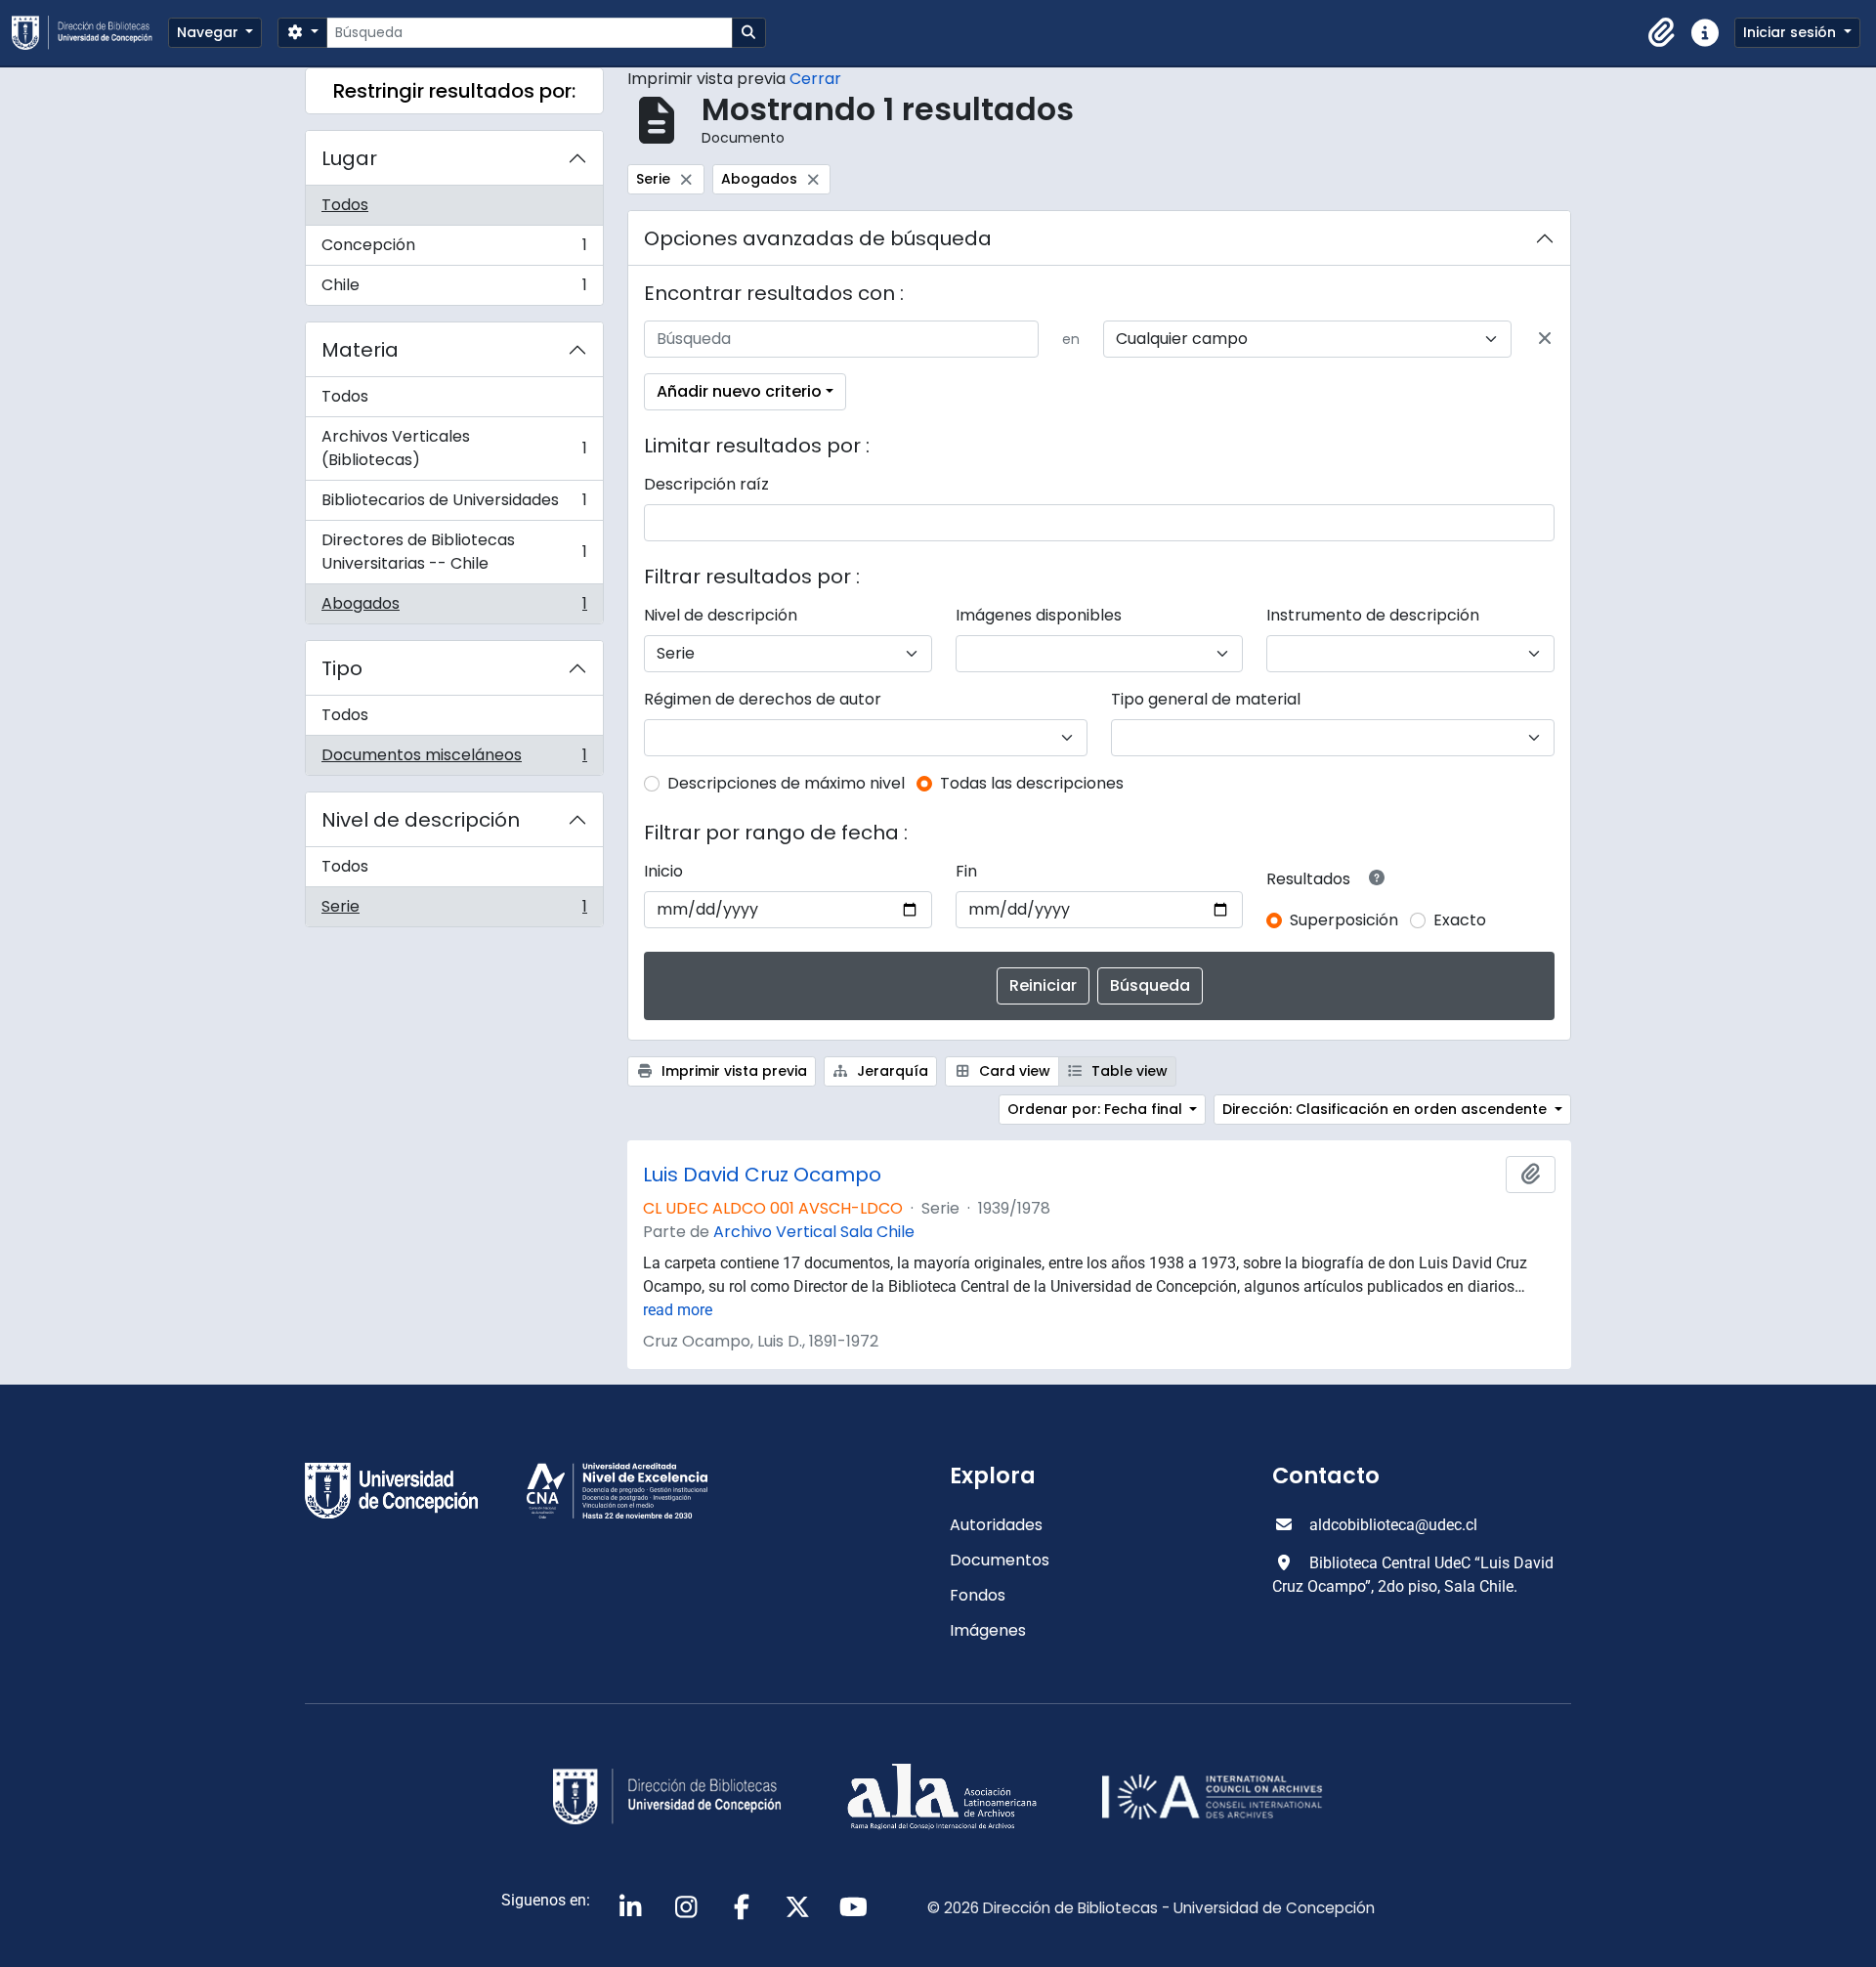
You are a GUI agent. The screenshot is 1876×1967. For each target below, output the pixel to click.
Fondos (978, 1595)
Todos (345, 205)
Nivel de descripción (421, 820)
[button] (1662, 33)
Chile (454, 289)
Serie (454, 911)
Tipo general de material (1206, 699)
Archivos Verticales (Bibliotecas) (454, 448)
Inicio (663, 871)
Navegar (210, 32)
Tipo (342, 668)
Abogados (454, 608)
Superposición (1344, 920)
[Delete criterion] (1545, 339)
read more (678, 1310)
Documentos (1000, 1560)
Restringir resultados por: (454, 91)
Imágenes (988, 1630)
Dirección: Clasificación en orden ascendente (1386, 1109)
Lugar (349, 158)
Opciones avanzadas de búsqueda (818, 238)
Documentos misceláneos (454, 759)
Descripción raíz (706, 484)
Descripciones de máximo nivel (786, 783)
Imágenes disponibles (1039, 615)
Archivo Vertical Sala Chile (814, 1232)
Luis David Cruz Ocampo (762, 1175)
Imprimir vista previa (732, 1071)
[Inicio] (90, 33)
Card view (1013, 1071)
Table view (1128, 1071)
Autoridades (996, 1525)
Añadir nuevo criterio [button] (739, 391)
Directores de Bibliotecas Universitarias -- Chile (454, 552)
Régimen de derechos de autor (763, 699)
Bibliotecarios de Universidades (454, 505)
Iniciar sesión (1791, 32)
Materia (360, 350)
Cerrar (815, 79)
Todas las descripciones (1032, 783)
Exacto (1460, 920)
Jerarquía (891, 1071)
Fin (966, 871)
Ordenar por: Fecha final (1097, 1109)
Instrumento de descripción (1373, 615)
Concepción (454, 250)
